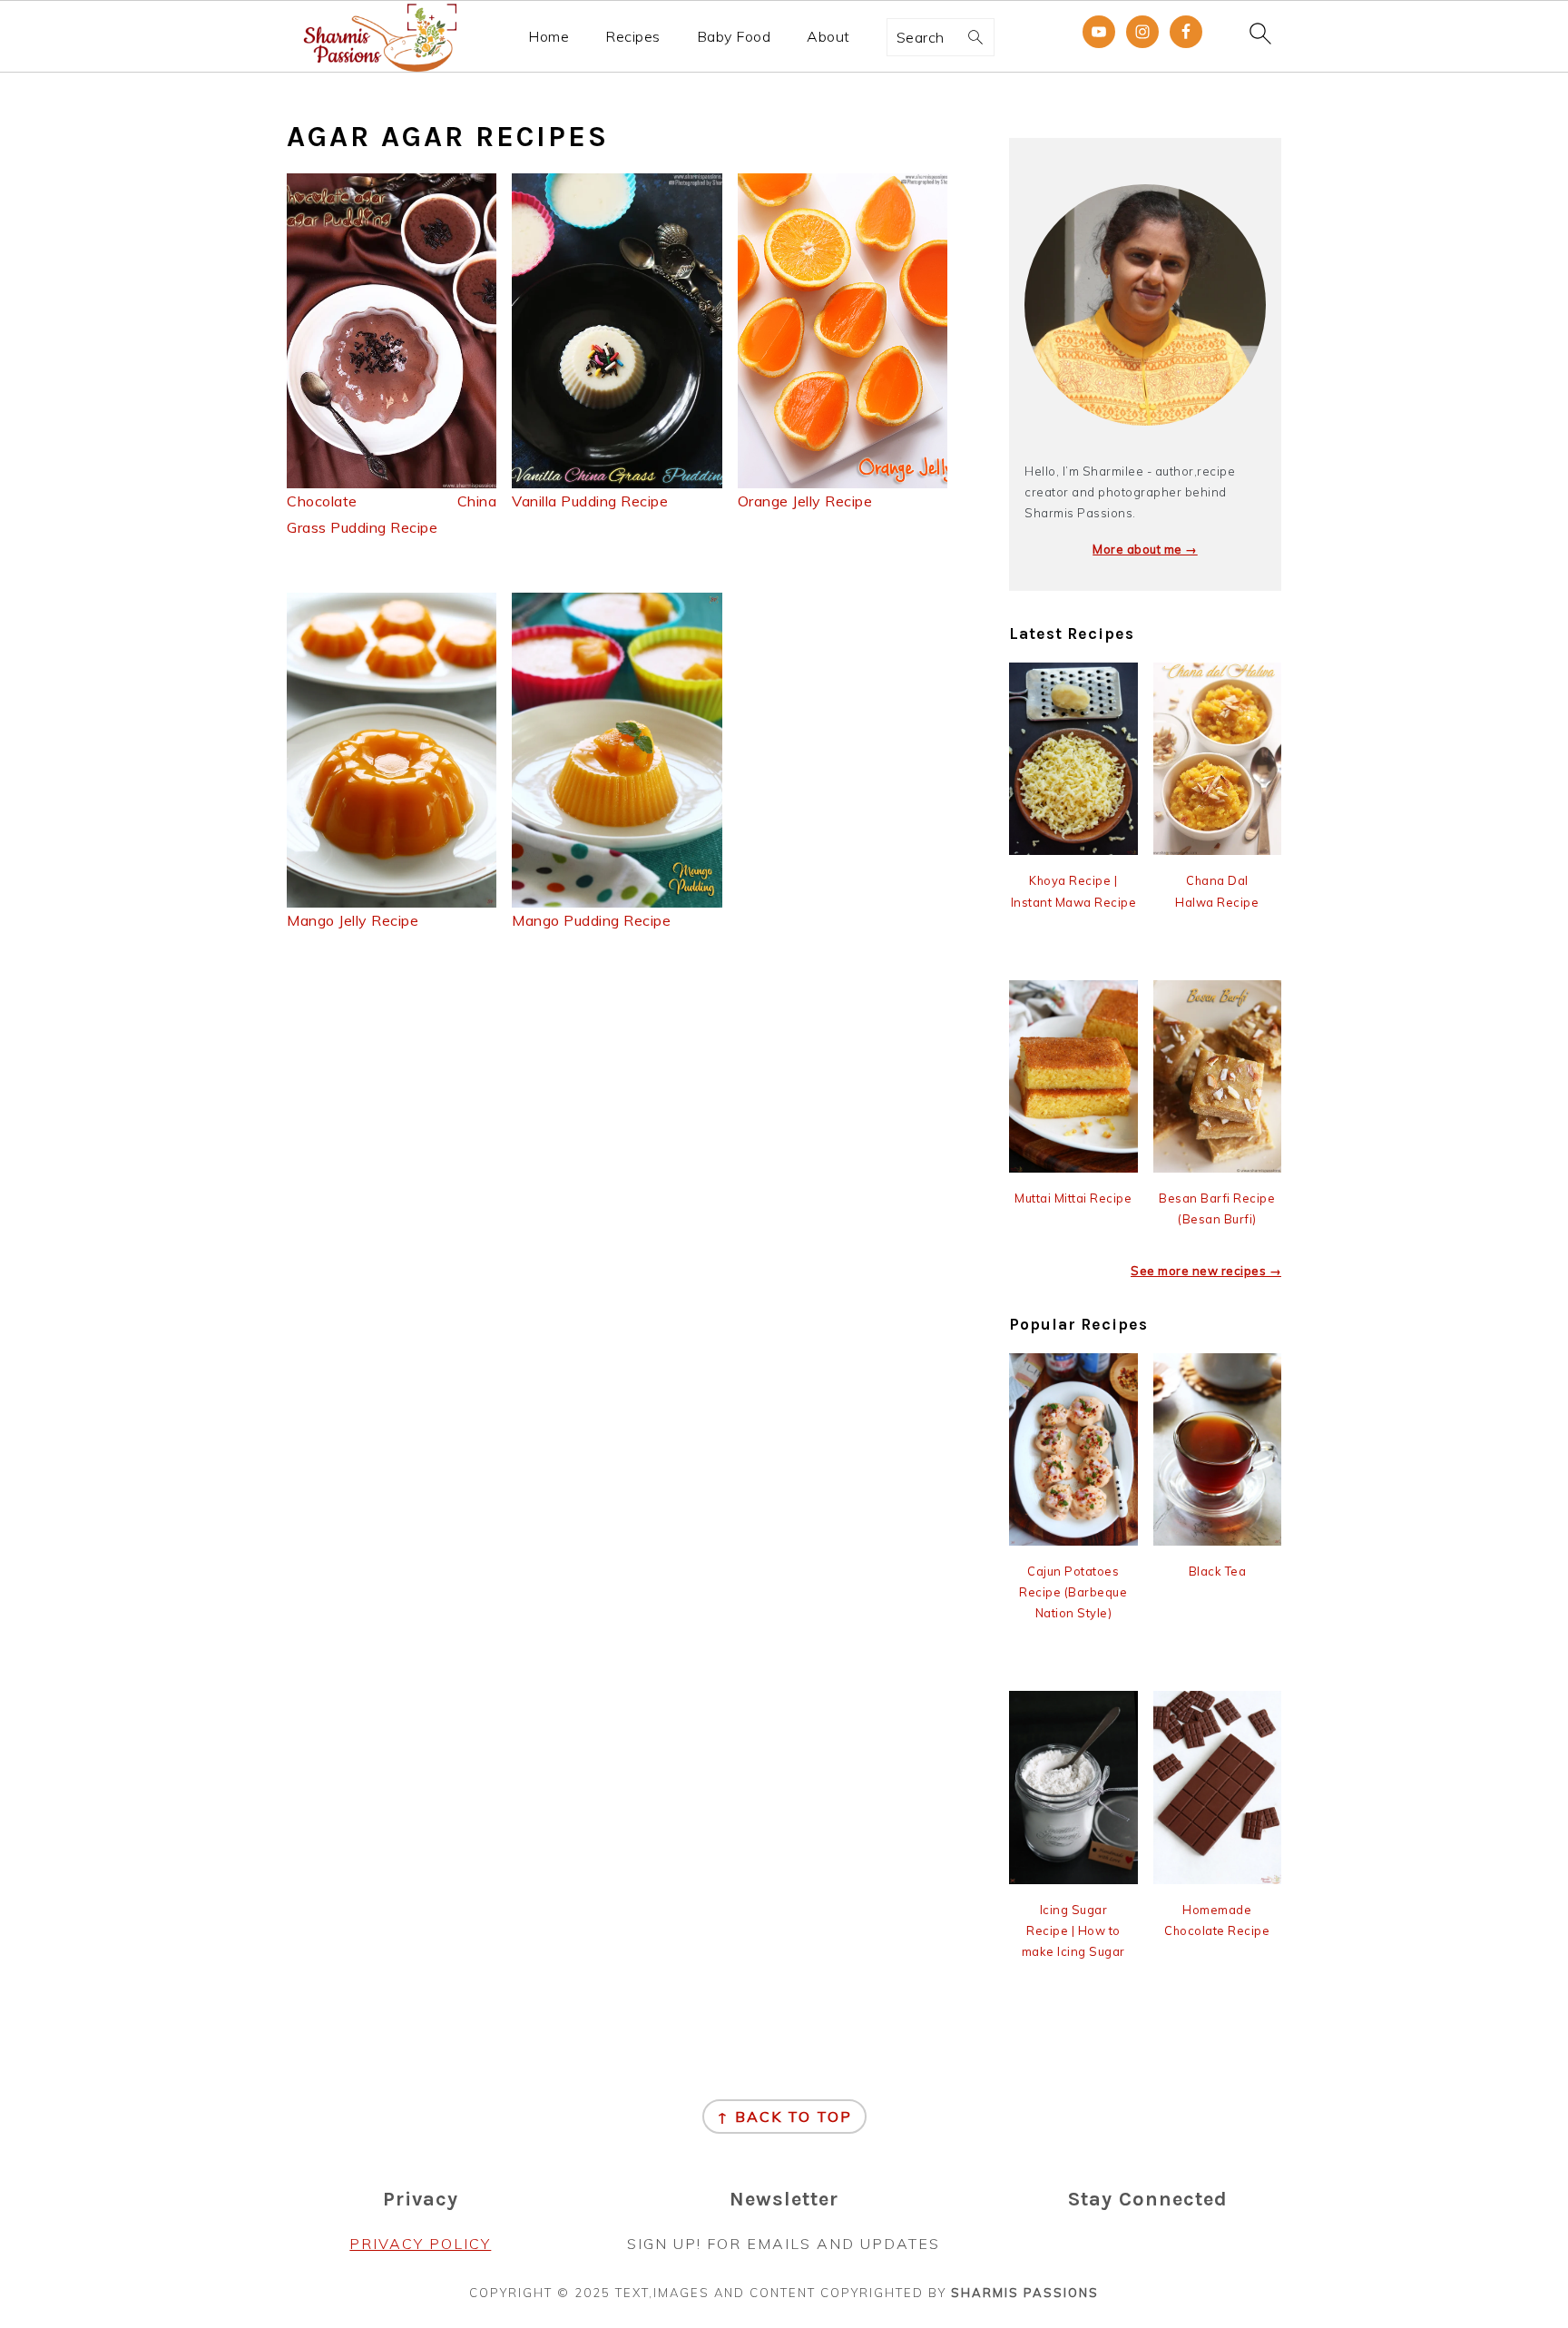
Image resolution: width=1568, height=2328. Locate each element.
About (828, 37)
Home (549, 37)
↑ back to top (784, 2117)
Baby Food (734, 37)
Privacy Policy (420, 2244)
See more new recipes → (1206, 1271)
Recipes (633, 37)
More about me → (1145, 549)
